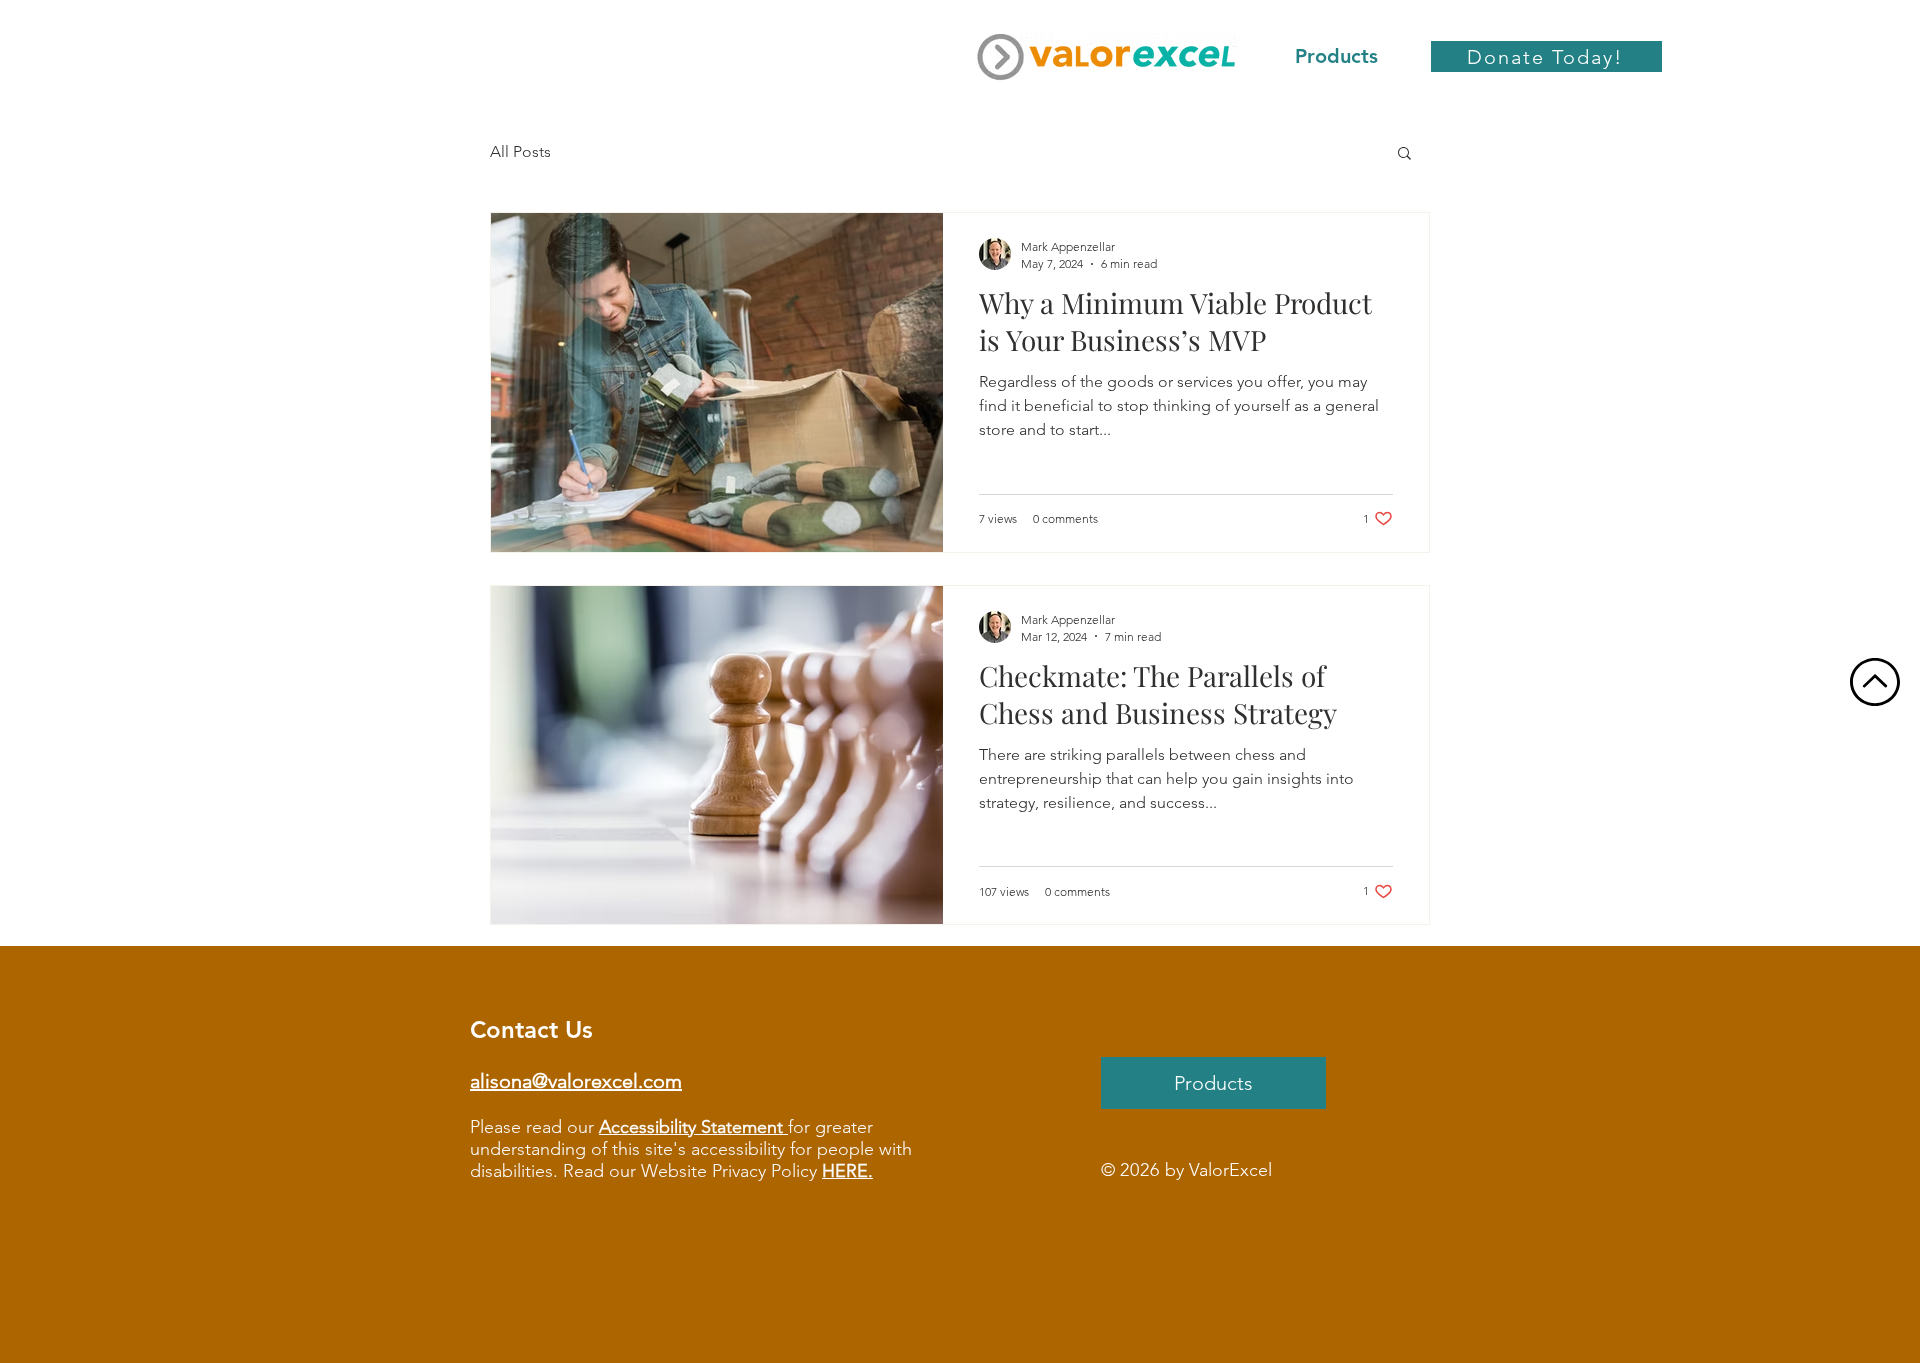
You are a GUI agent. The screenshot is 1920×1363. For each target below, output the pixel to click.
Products (1213, 1083)
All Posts (520, 151)
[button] (1404, 154)
